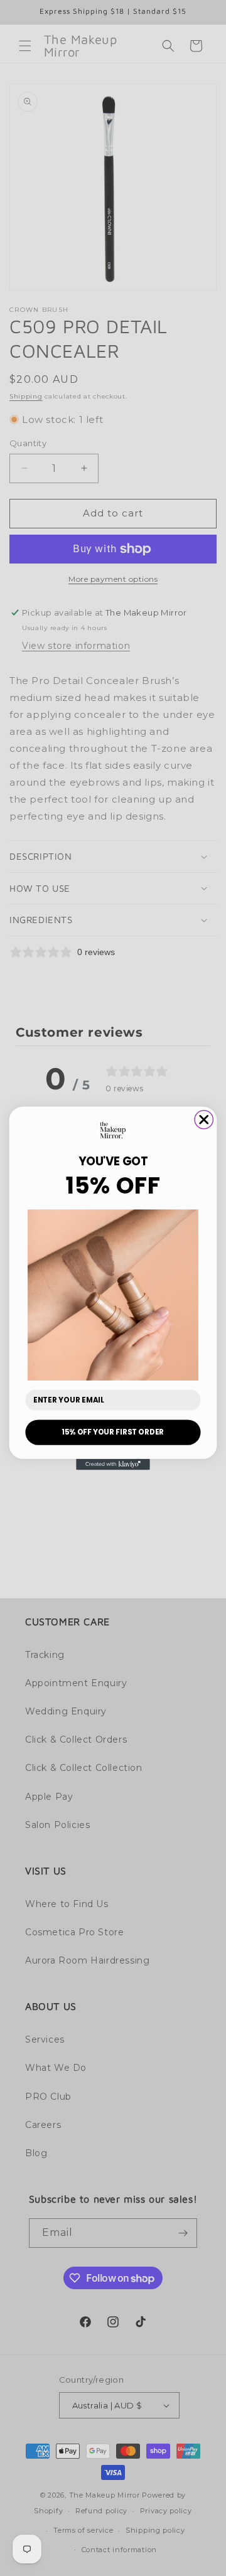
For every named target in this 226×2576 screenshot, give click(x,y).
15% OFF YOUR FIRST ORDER (113, 1432)
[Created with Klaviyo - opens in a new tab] (113, 1464)
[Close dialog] (204, 1119)
